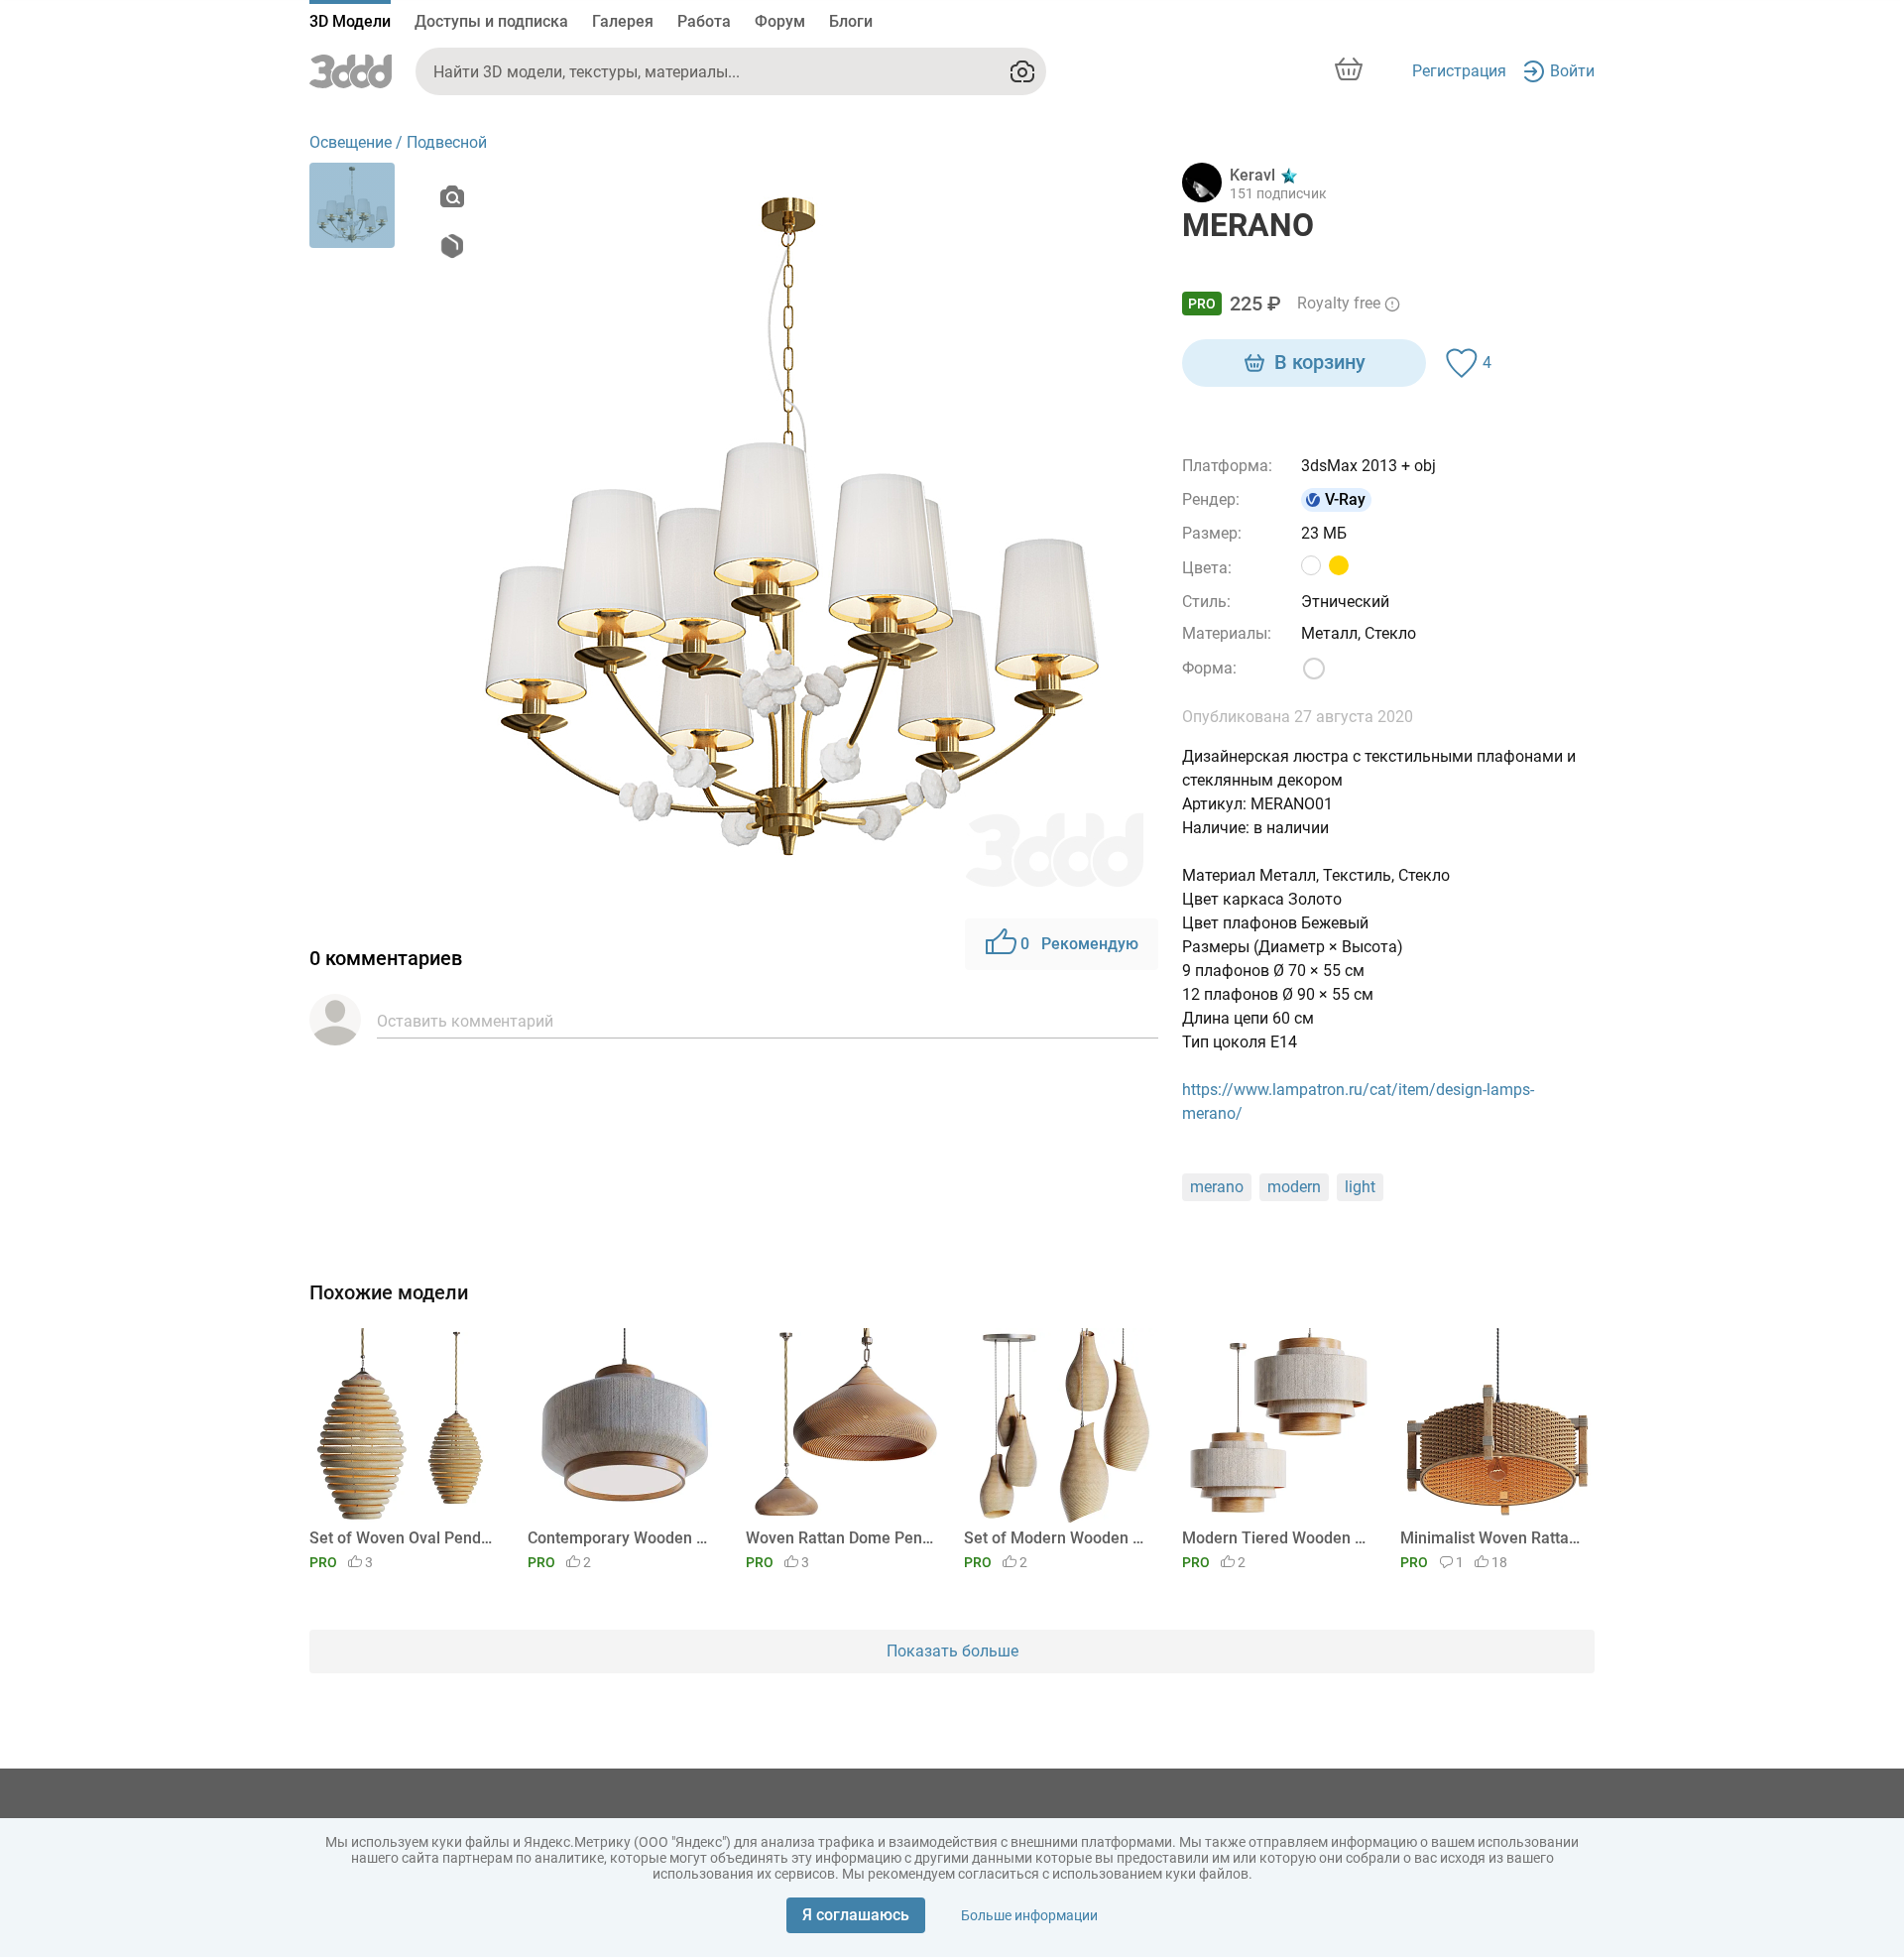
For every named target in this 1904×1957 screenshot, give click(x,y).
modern (1294, 1187)
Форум (780, 21)
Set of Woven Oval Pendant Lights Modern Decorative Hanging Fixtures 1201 (403, 1538)
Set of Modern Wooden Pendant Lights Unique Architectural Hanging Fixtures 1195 (1058, 1538)
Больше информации (1029, 1915)
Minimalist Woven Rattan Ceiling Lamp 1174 (1494, 1538)
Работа (704, 21)
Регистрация (1459, 71)
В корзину (1320, 362)
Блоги (851, 21)
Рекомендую (1079, 944)
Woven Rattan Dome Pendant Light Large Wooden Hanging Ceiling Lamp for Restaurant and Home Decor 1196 (839, 1538)
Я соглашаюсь (856, 1915)
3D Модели (350, 21)
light (1360, 1187)
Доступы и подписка (491, 21)
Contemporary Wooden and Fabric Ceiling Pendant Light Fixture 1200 (621, 1538)
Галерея (623, 21)
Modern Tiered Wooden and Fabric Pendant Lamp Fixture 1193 (1276, 1538)
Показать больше (952, 1651)
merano (1217, 1187)
